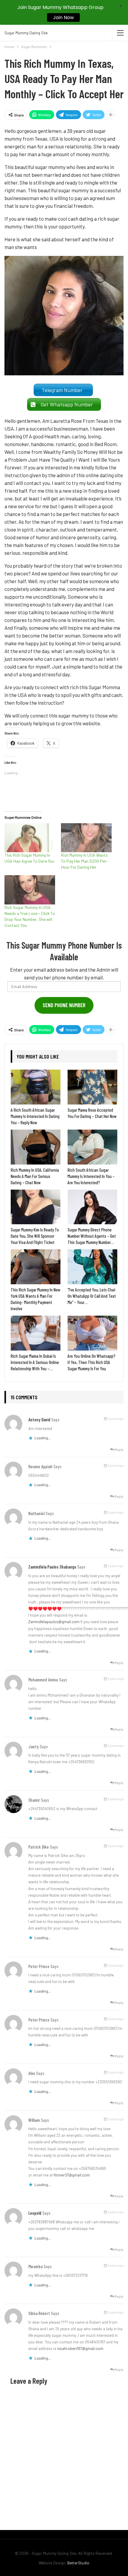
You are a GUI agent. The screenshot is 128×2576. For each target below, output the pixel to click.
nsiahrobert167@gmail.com (80, 2348)
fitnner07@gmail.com (72, 2175)
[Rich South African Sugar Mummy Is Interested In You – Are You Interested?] (92, 1147)
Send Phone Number (64, 1005)
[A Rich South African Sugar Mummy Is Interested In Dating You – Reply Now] (36, 1087)
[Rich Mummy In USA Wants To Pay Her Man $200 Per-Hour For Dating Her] (86, 838)
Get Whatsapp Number (68, 404)
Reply (119, 1449)
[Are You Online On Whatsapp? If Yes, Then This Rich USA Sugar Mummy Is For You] (92, 1333)
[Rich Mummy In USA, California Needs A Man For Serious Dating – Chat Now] (36, 1147)
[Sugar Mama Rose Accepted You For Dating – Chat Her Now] (92, 1087)
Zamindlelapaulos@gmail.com (54, 1622)
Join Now (63, 17)
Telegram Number (63, 390)
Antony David (39, 1420)
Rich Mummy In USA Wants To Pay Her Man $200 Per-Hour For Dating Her (85, 861)
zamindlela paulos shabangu (52, 1567)
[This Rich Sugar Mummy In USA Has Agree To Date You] (30, 838)
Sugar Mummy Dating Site (26, 33)
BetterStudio (78, 2563)
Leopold (35, 2213)
